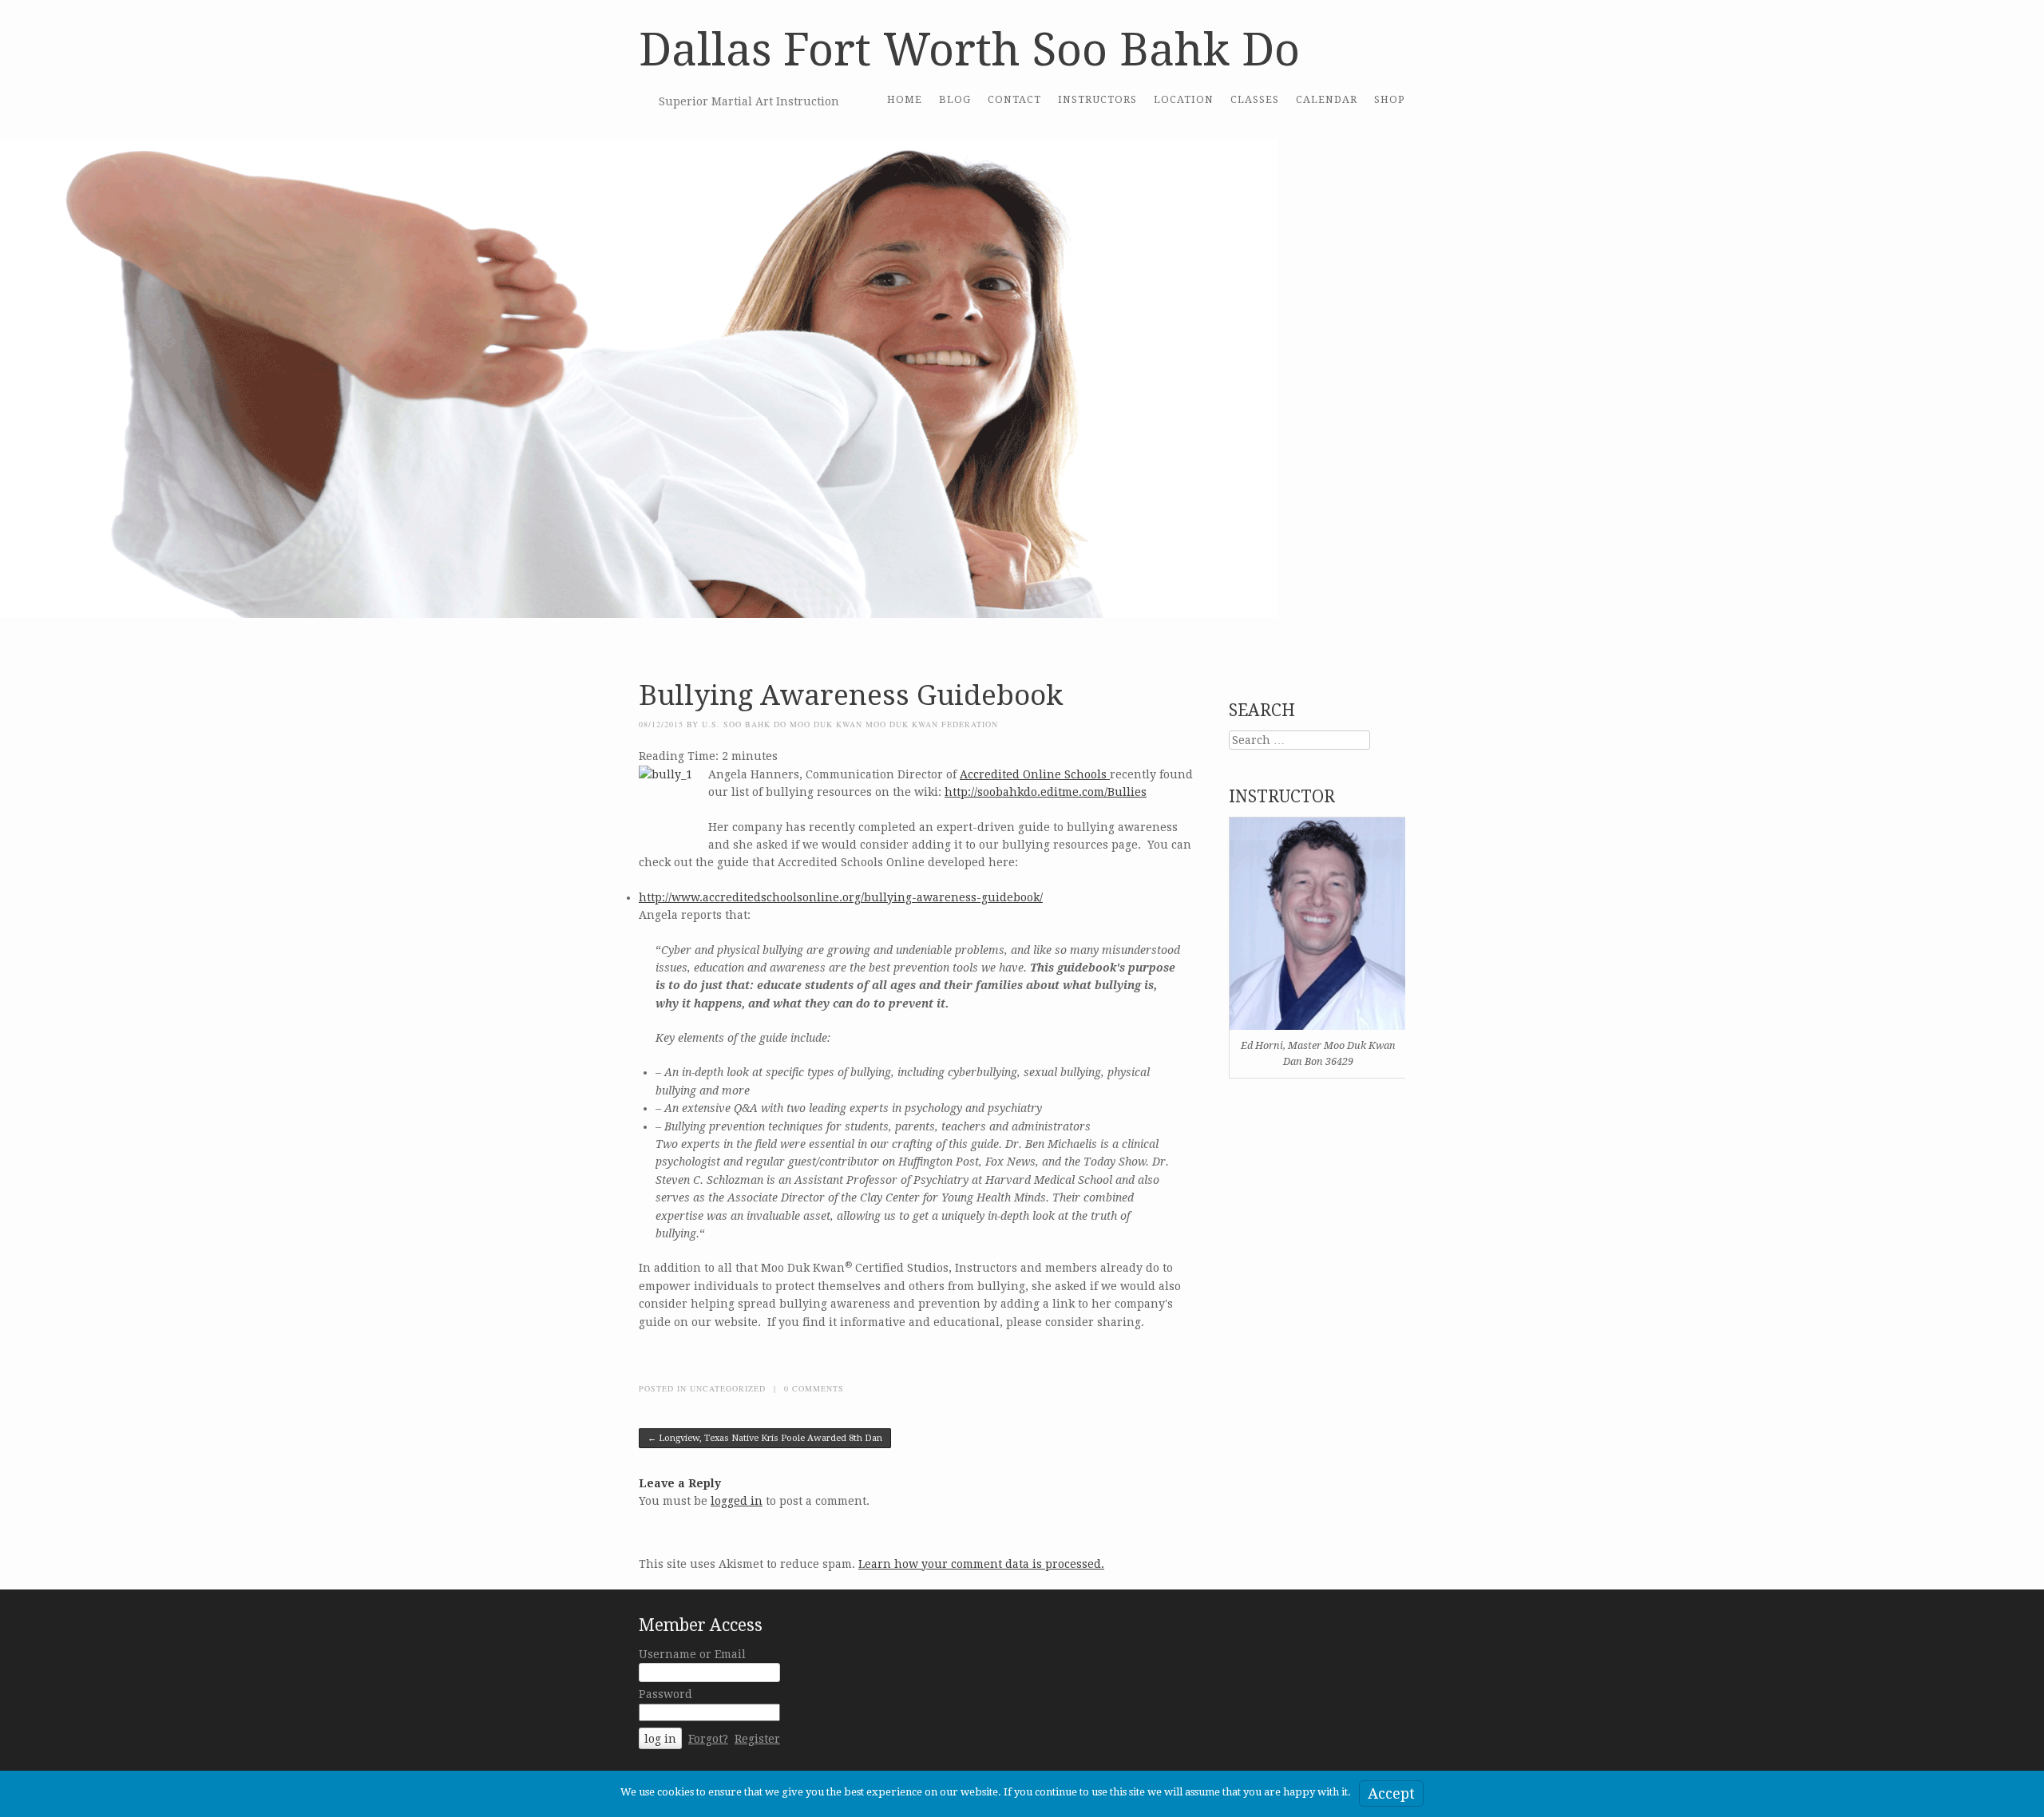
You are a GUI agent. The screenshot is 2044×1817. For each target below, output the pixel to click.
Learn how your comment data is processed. (981, 1564)
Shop (1390, 99)
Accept (1391, 1793)
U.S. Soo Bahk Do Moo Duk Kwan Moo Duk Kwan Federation (850, 724)
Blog (955, 99)
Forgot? (708, 1739)
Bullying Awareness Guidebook (851, 695)
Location (1184, 99)
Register (757, 1739)
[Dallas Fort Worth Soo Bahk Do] (639, 636)
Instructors (1097, 99)
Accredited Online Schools (1035, 774)
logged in (737, 1501)
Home (905, 99)
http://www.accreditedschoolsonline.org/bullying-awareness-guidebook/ (841, 897)
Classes (1255, 99)
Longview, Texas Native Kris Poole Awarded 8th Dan (765, 1438)
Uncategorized (728, 1388)
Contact (1014, 99)
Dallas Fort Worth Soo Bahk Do (969, 50)
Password (665, 1694)
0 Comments (814, 1388)
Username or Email (692, 1654)
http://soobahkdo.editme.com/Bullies (1046, 792)
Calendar (1327, 99)
